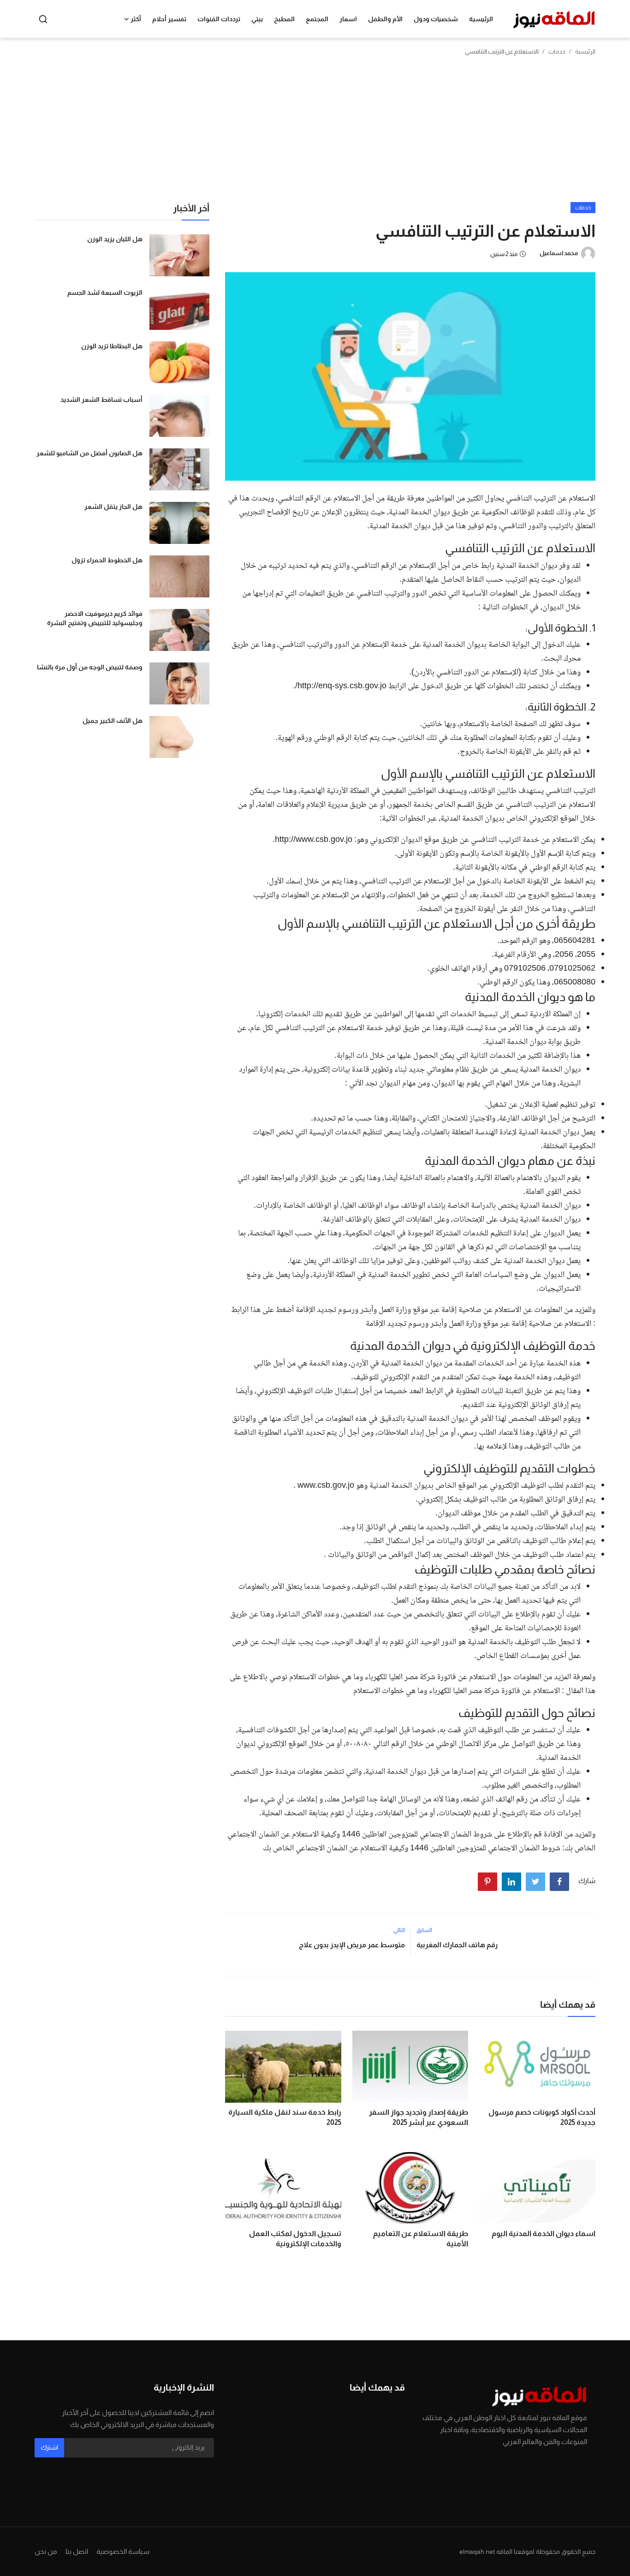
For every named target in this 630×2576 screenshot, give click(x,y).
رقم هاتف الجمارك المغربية (457, 1945)
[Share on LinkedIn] (511, 1882)
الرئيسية (481, 19)
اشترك (49, 2447)
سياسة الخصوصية (123, 2551)
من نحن (46, 2551)
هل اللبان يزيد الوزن (115, 239)
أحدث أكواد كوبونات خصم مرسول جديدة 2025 (542, 2117)
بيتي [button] (257, 19)
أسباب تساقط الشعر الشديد (101, 400)
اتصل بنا (77, 2551)
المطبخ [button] (284, 19)
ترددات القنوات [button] (219, 19)
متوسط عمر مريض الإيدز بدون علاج (352, 1945)
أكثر (136, 19)
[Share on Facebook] (559, 1882)
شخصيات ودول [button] (436, 19)
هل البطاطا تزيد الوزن (112, 346)
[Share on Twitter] (535, 1882)
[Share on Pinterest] (487, 1882)
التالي (399, 1930)
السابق (424, 1930)
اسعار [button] (348, 19)
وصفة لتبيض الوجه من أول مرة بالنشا (90, 667)
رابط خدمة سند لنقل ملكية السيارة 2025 (285, 2117)
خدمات (557, 51)
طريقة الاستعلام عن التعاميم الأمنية (421, 2239)
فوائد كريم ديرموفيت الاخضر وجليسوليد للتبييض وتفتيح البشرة (95, 618)
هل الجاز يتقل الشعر (113, 507)
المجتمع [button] (317, 19)
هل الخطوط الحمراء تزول (107, 560)
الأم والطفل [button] (385, 19)
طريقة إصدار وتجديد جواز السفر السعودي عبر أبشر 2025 (419, 2117)
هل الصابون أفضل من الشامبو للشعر (89, 453)
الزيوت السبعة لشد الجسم (105, 292)
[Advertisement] (315, 133)
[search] (43, 19)
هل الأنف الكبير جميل (113, 721)
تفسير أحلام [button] (169, 19)
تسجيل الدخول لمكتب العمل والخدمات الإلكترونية (295, 2239)
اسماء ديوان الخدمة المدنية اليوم (544, 2233)
